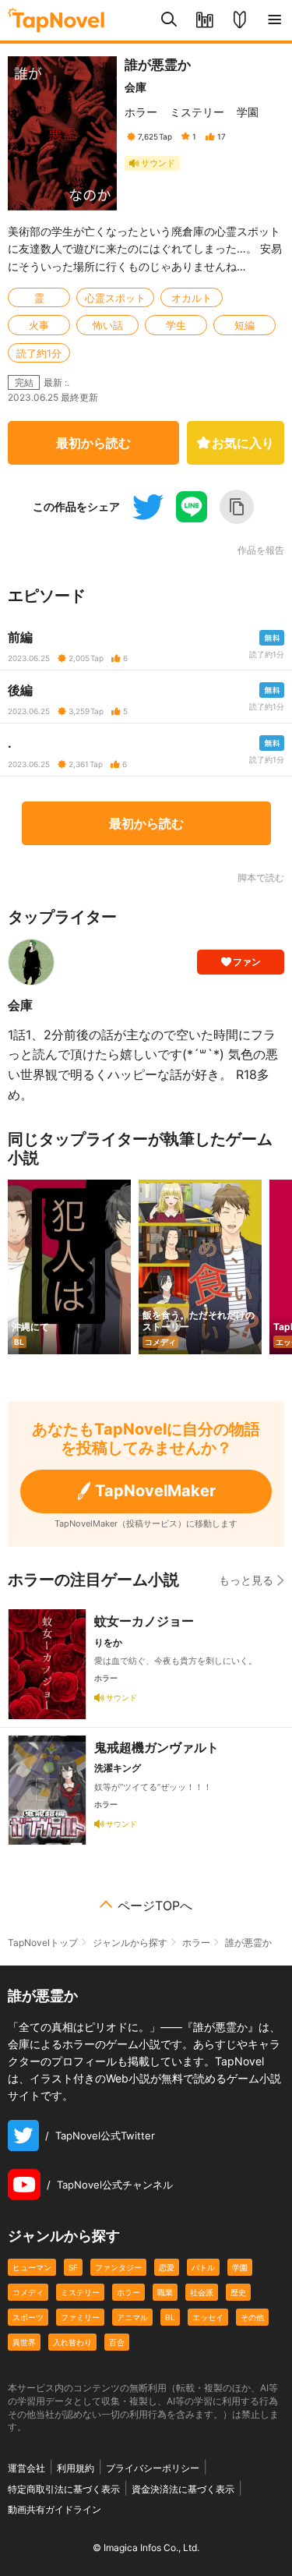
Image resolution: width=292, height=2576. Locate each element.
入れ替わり (72, 2342)
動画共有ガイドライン (55, 2509)
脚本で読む (261, 878)
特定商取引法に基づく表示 (64, 2489)
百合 (117, 2342)
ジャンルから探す (130, 1943)
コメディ (28, 2292)
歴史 (238, 2292)
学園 (248, 112)
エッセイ (208, 2317)
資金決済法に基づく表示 (183, 2489)
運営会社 (26, 2468)
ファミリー (80, 2317)
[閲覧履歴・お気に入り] (204, 20)
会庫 (135, 87)
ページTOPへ (155, 1905)
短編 (245, 325)
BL (170, 2317)
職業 (165, 2292)
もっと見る (246, 1580)
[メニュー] (274, 20)
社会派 (202, 2292)
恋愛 (167, 2267)
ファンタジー (118, 2267)
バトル (203, 2267)
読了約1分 (39, 353)
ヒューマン (32, 2267)
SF (73, 2267)
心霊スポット (115, 298)
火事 (39, 325)
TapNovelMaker (155, 1491)
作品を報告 (261, 550)
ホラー (141, 112)
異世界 (24, 2342)
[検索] (169, 20)
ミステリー (197, 112)
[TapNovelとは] (239, 20)
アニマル (132, 2317)
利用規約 (76, 2468)
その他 (252, 2317)
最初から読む (93, 443)
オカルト (192, 298)
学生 (176, 325)
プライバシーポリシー (153, 2468)
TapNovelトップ (43, 1943)
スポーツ (28, 2317)
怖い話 (108, 325)
